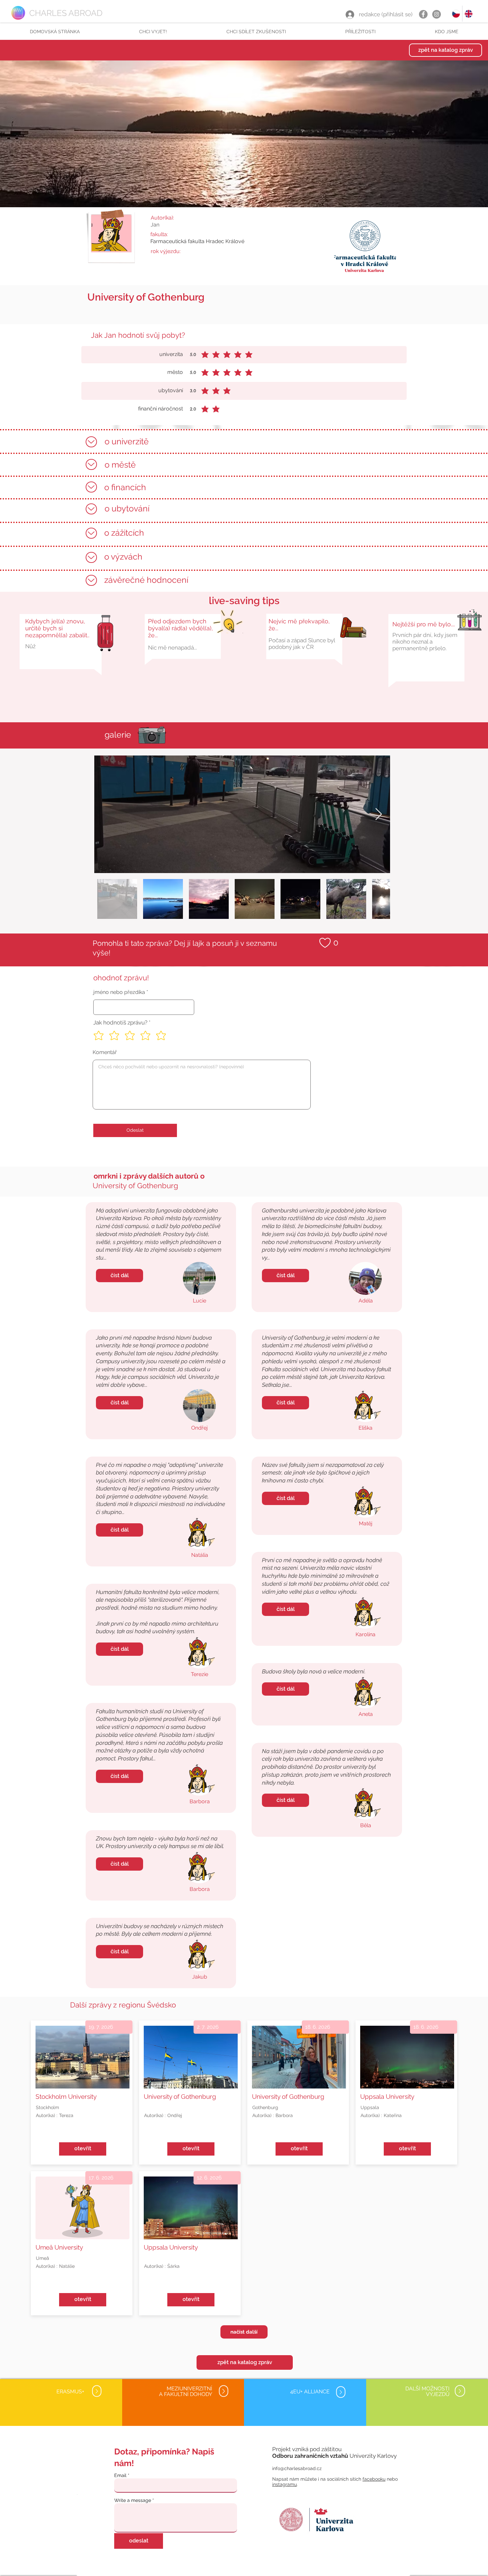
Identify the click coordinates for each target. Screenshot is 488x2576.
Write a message (133, 2500)
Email (120, 2475)
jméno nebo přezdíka (119, 992)
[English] (468, 14)
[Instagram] (437, 14)
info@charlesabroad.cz (297, 2468)
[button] (153, 32)
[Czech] (456, 14)
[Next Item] (379, 814)
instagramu (285, 2484)
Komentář (105, 1052)
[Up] (91, 442)
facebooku (374, 2479)
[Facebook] (423, 14)
